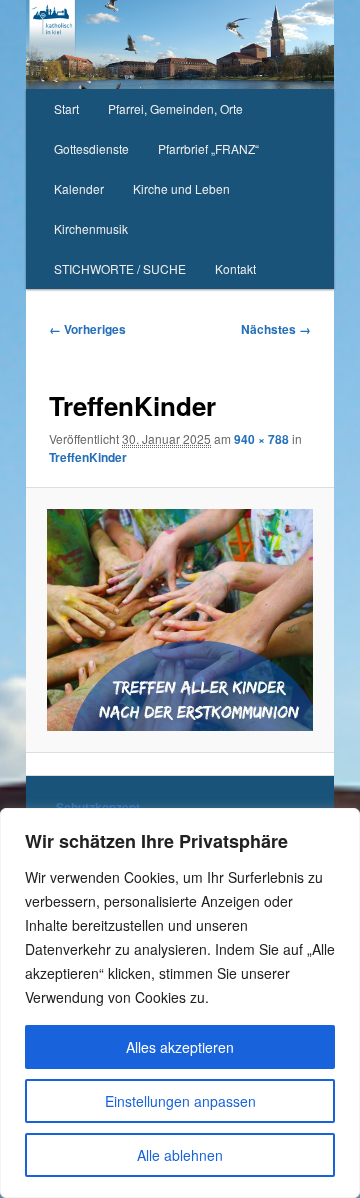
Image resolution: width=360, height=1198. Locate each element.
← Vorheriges (87, 329)
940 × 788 (261, 439)
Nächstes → (276, 329)
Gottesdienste (91, 148)
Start (66, 108)
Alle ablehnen (180, 1155)
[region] (180, 1003)
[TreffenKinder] (179, 620)
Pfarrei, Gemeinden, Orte (175, 108)
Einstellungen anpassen (180, 1101)
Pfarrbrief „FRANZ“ (208, 148)
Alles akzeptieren (180, 1047)
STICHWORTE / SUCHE (120, 268)
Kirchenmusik (91, 228)
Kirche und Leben (181, 188)
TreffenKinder (88, 457)
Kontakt (235, 268)
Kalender (79, 188)
